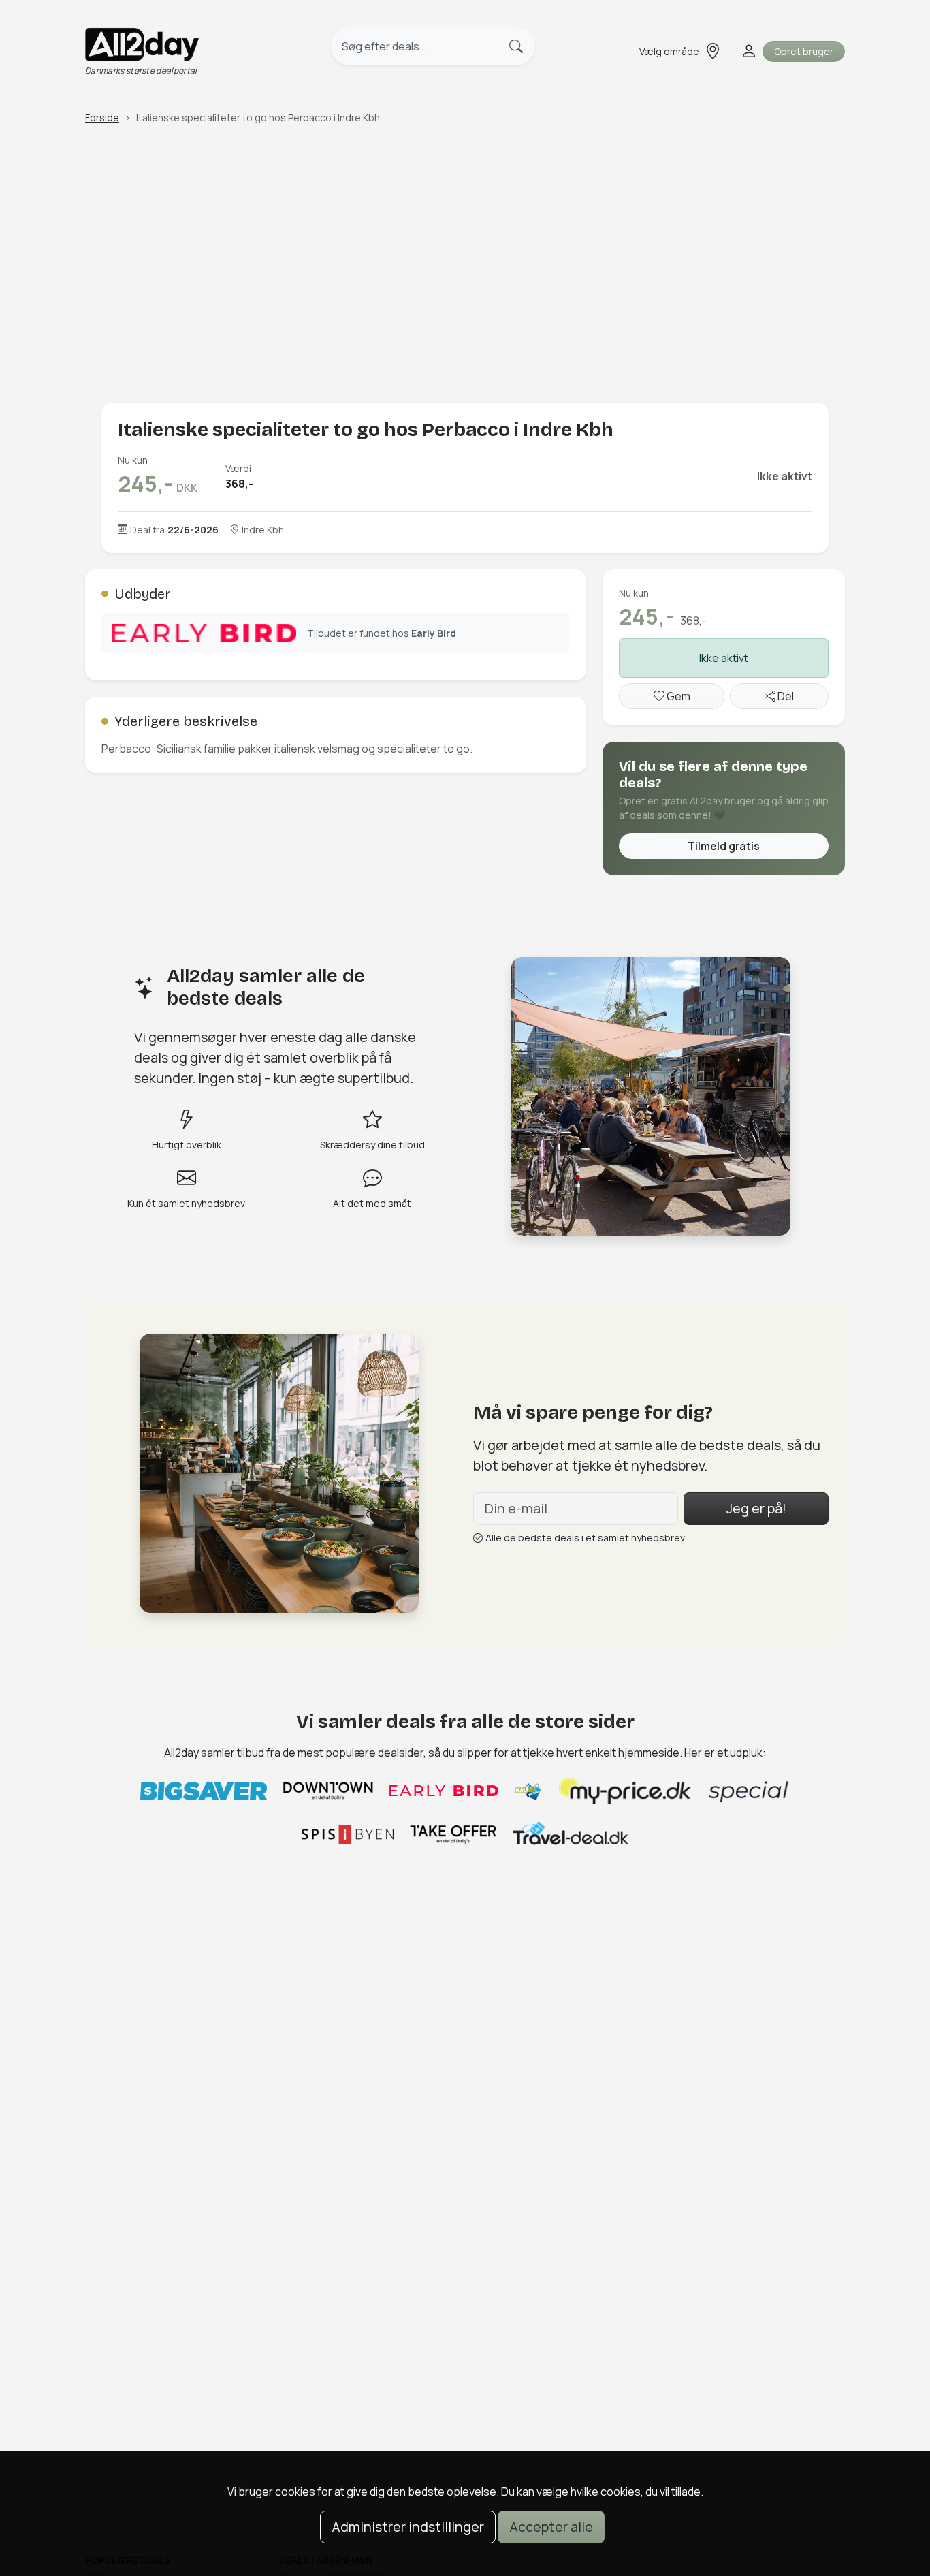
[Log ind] (748, 51)
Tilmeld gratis (724, 846)
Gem (677, 696)
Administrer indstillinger (408, 2527)
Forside (102, 117)
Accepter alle (551, 2527)
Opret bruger (804, 51)
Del (785, 696)
